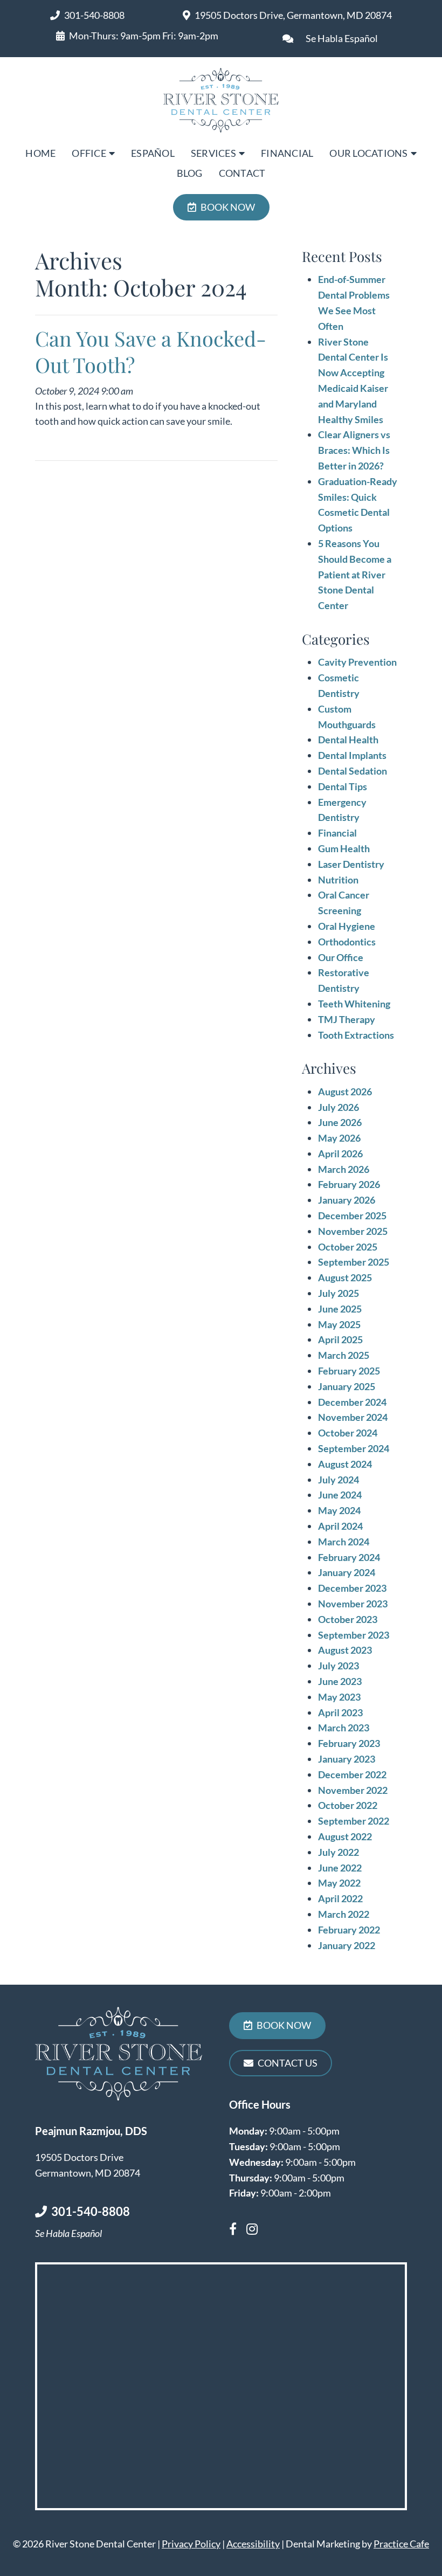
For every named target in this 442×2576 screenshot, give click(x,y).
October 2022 (348, 1805)
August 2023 (345, 1650)
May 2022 (339, 1883)
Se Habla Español (342, 38)
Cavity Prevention (357, 662)
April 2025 (340, 1339)
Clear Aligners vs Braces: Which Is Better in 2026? (354, 450)
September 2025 (354, 1262)
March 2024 (344, 1542)
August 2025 (345, 1277)
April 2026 (340, 1154)
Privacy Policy (191, 2544)
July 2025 (339, 1293)
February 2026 (349, 1184)
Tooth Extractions (356, 1035)
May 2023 (339, 1697)
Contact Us (288, 2063)
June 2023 (340, 1681)
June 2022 (340, 1868)
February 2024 (349, 1557)
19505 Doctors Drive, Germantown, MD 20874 (293, 15)
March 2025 (344, 1355)
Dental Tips (343, 786)
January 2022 (347, 1945)
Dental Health (348, 740)
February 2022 (349, 1930)
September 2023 (354, 1635)
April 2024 (340, 1526)
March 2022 (344, 1914)
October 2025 (348, 1247)
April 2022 (340, 1898)
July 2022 (339, 1852)
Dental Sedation (353, 771)
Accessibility (253, 2544)
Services (213, 153)
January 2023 (347, 1759)
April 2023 (340, 1712)
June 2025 (340, 1309)
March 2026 (344, 1169)
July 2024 (339, 1480)
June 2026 (340, 1122)
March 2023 (344, 1728)
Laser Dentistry (351, 864)
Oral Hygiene (347, 926)
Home (40, 153)
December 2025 (352, 1216)
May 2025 (339, 1324)
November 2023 (353, 1604)
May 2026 (339, 1138)
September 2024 (354, 1448)
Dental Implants (352, 755)
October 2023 (348, 1619)
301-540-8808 (94, 15)
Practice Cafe (401, 2544)
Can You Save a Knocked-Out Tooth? (151, 351)
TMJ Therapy (347, 1019)
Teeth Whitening (354, 1004)
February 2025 (349, 1371)
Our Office (341, 957)
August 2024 (345, 1464)
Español (153, 153)
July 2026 (339, 1107)
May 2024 (339, 1510)
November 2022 (353, 1790)
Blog (190, 173)
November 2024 (353, 1417)
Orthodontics (347, 942)
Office (89, 153)
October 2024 (348, 1433)
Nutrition (338, 880)
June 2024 (340, 1495)
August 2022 (345, 1836)
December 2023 (352, 1588)
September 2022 (354, 1821)
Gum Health (344, 848)
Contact (242, 173)
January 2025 (347, 1386)
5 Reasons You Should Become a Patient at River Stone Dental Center (355, 574)
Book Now (228, 207)
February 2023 (349, 1743)
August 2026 (345, 1092)
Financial (287, 153)
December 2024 (352, 1402)
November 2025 (353, 1231)
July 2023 (339, 1666)
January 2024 (347, 1572)
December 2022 (352, 1774)
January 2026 (347, 1200)
